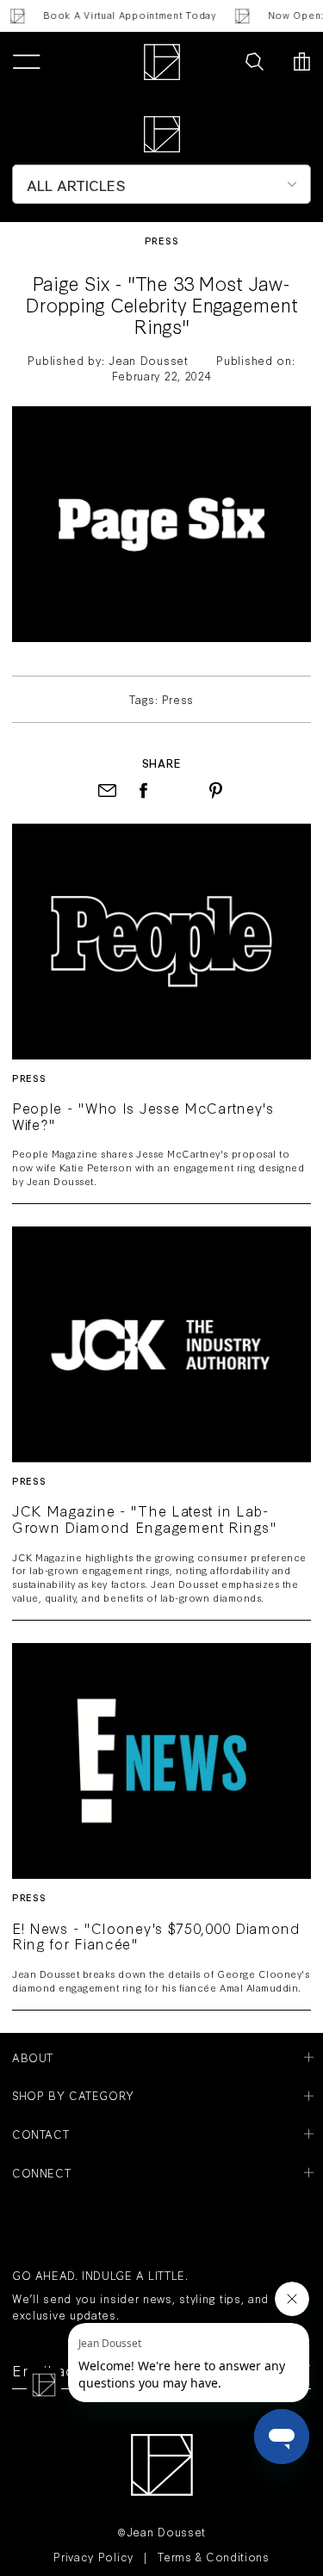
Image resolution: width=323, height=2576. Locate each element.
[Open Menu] (26, 62)
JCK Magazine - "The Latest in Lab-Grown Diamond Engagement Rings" (145, 1519)
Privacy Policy (93, 2556)
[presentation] (180, 791)
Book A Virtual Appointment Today (124, 15)
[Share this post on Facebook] (143, 791)
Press (162, 241)
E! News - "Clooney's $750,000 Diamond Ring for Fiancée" (156, 1937)
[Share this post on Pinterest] (216, 791)
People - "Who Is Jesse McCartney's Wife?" (143, 1116)
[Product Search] (255, 62)
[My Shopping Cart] (302, 62)
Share (162, 763)
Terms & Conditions (214, 2556)
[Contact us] (217, 62)
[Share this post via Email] (107, 791)
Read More (162, 940)
